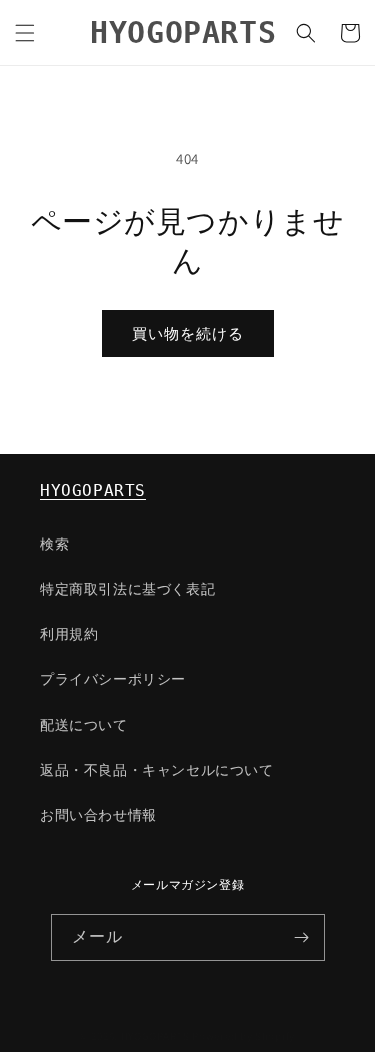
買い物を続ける (188, 333)
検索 (54, 544)
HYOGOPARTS (93, 490)
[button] (25, 33)
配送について (84, 725)
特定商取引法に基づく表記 (127, 589)
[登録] (302, 937)
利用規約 (69, 634)
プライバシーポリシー (113, 679)
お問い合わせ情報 (98, 815)
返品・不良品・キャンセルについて (157, 770)
